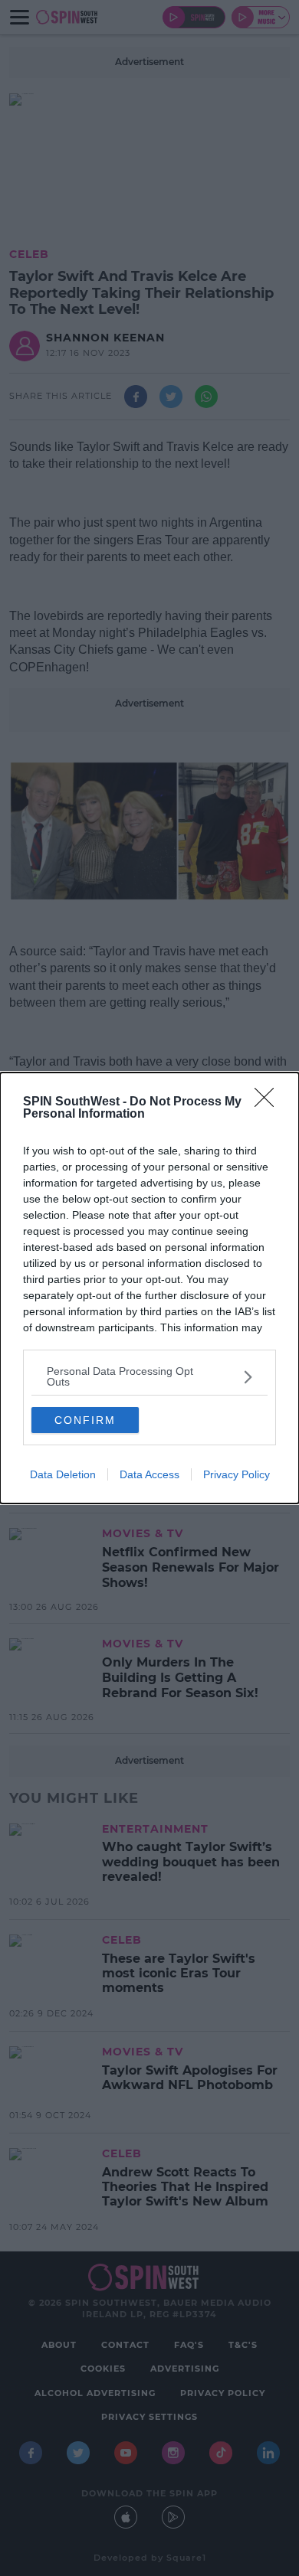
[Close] (269, 1102)
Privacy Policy (237, 1474)
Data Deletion (63, 1474)
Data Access (149, 1474)
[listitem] (149, 1376)
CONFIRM (85, 1420)
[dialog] (149, 1288)
